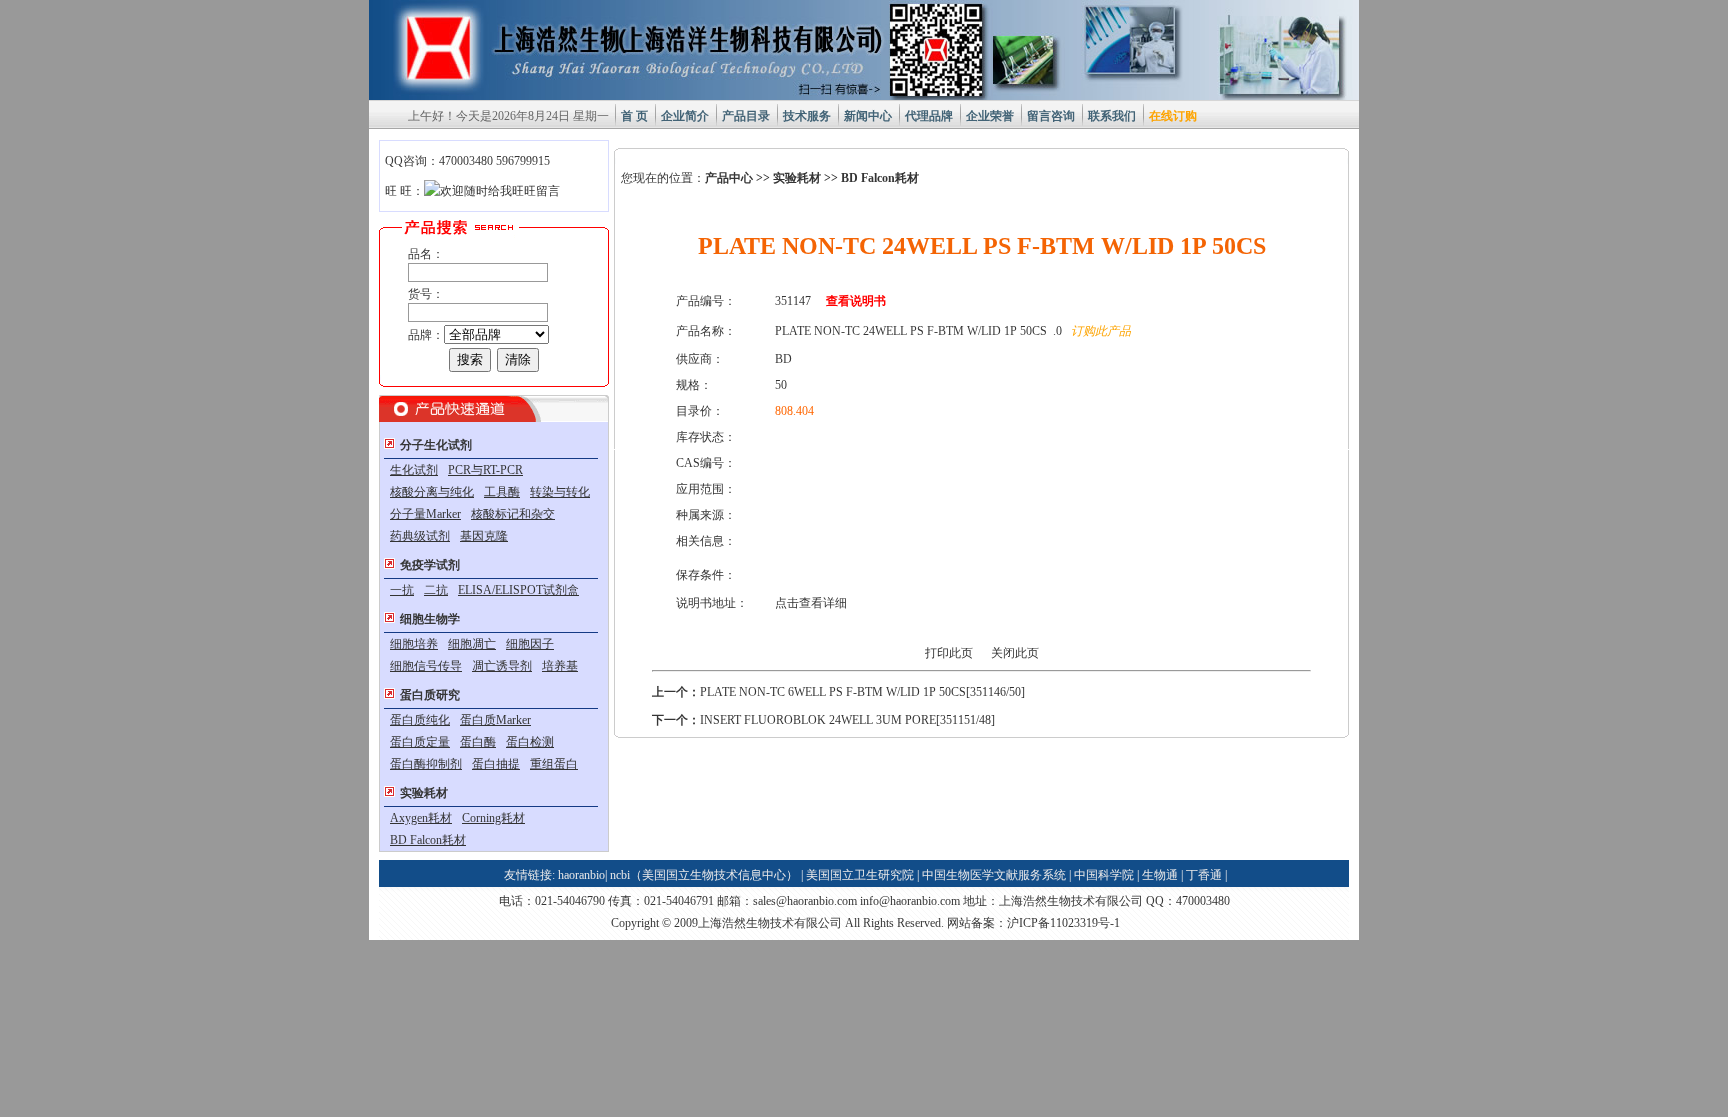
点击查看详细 (811, 603)
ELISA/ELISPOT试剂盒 (518, 590)
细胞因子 (530, 644)
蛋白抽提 (496, 764)
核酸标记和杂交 (513, 514)
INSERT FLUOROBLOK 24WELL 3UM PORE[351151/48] (847, 720)
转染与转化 (560, 492)
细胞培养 (414, 644)
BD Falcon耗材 (428, 840)
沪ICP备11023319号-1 (1063, 923)
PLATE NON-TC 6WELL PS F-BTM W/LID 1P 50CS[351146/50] (862, 692)
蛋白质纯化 (420, 720)
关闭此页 (1015, 653)
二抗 (436, 590)
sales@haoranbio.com (805, 901)
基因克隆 (484, 536)
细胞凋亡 (472, 644)
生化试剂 (414, 470)
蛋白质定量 (420, 742)
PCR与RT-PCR (485, 470)
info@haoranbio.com (910, 901)
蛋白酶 (478, 742)
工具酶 (502, 492)
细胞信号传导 (426, 666)
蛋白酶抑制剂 (426, 764)
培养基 (560, 666)
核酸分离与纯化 (432, 492)
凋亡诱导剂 (502, 666)
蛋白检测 (530, 742)
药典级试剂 (420, 536)
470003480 (1203, 901)
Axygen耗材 (421, 818)
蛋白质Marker (495, 720)
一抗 (402, 590)
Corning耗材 (493, 818)
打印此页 (949, 653)
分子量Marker (425, 514)
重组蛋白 (554, 764)
